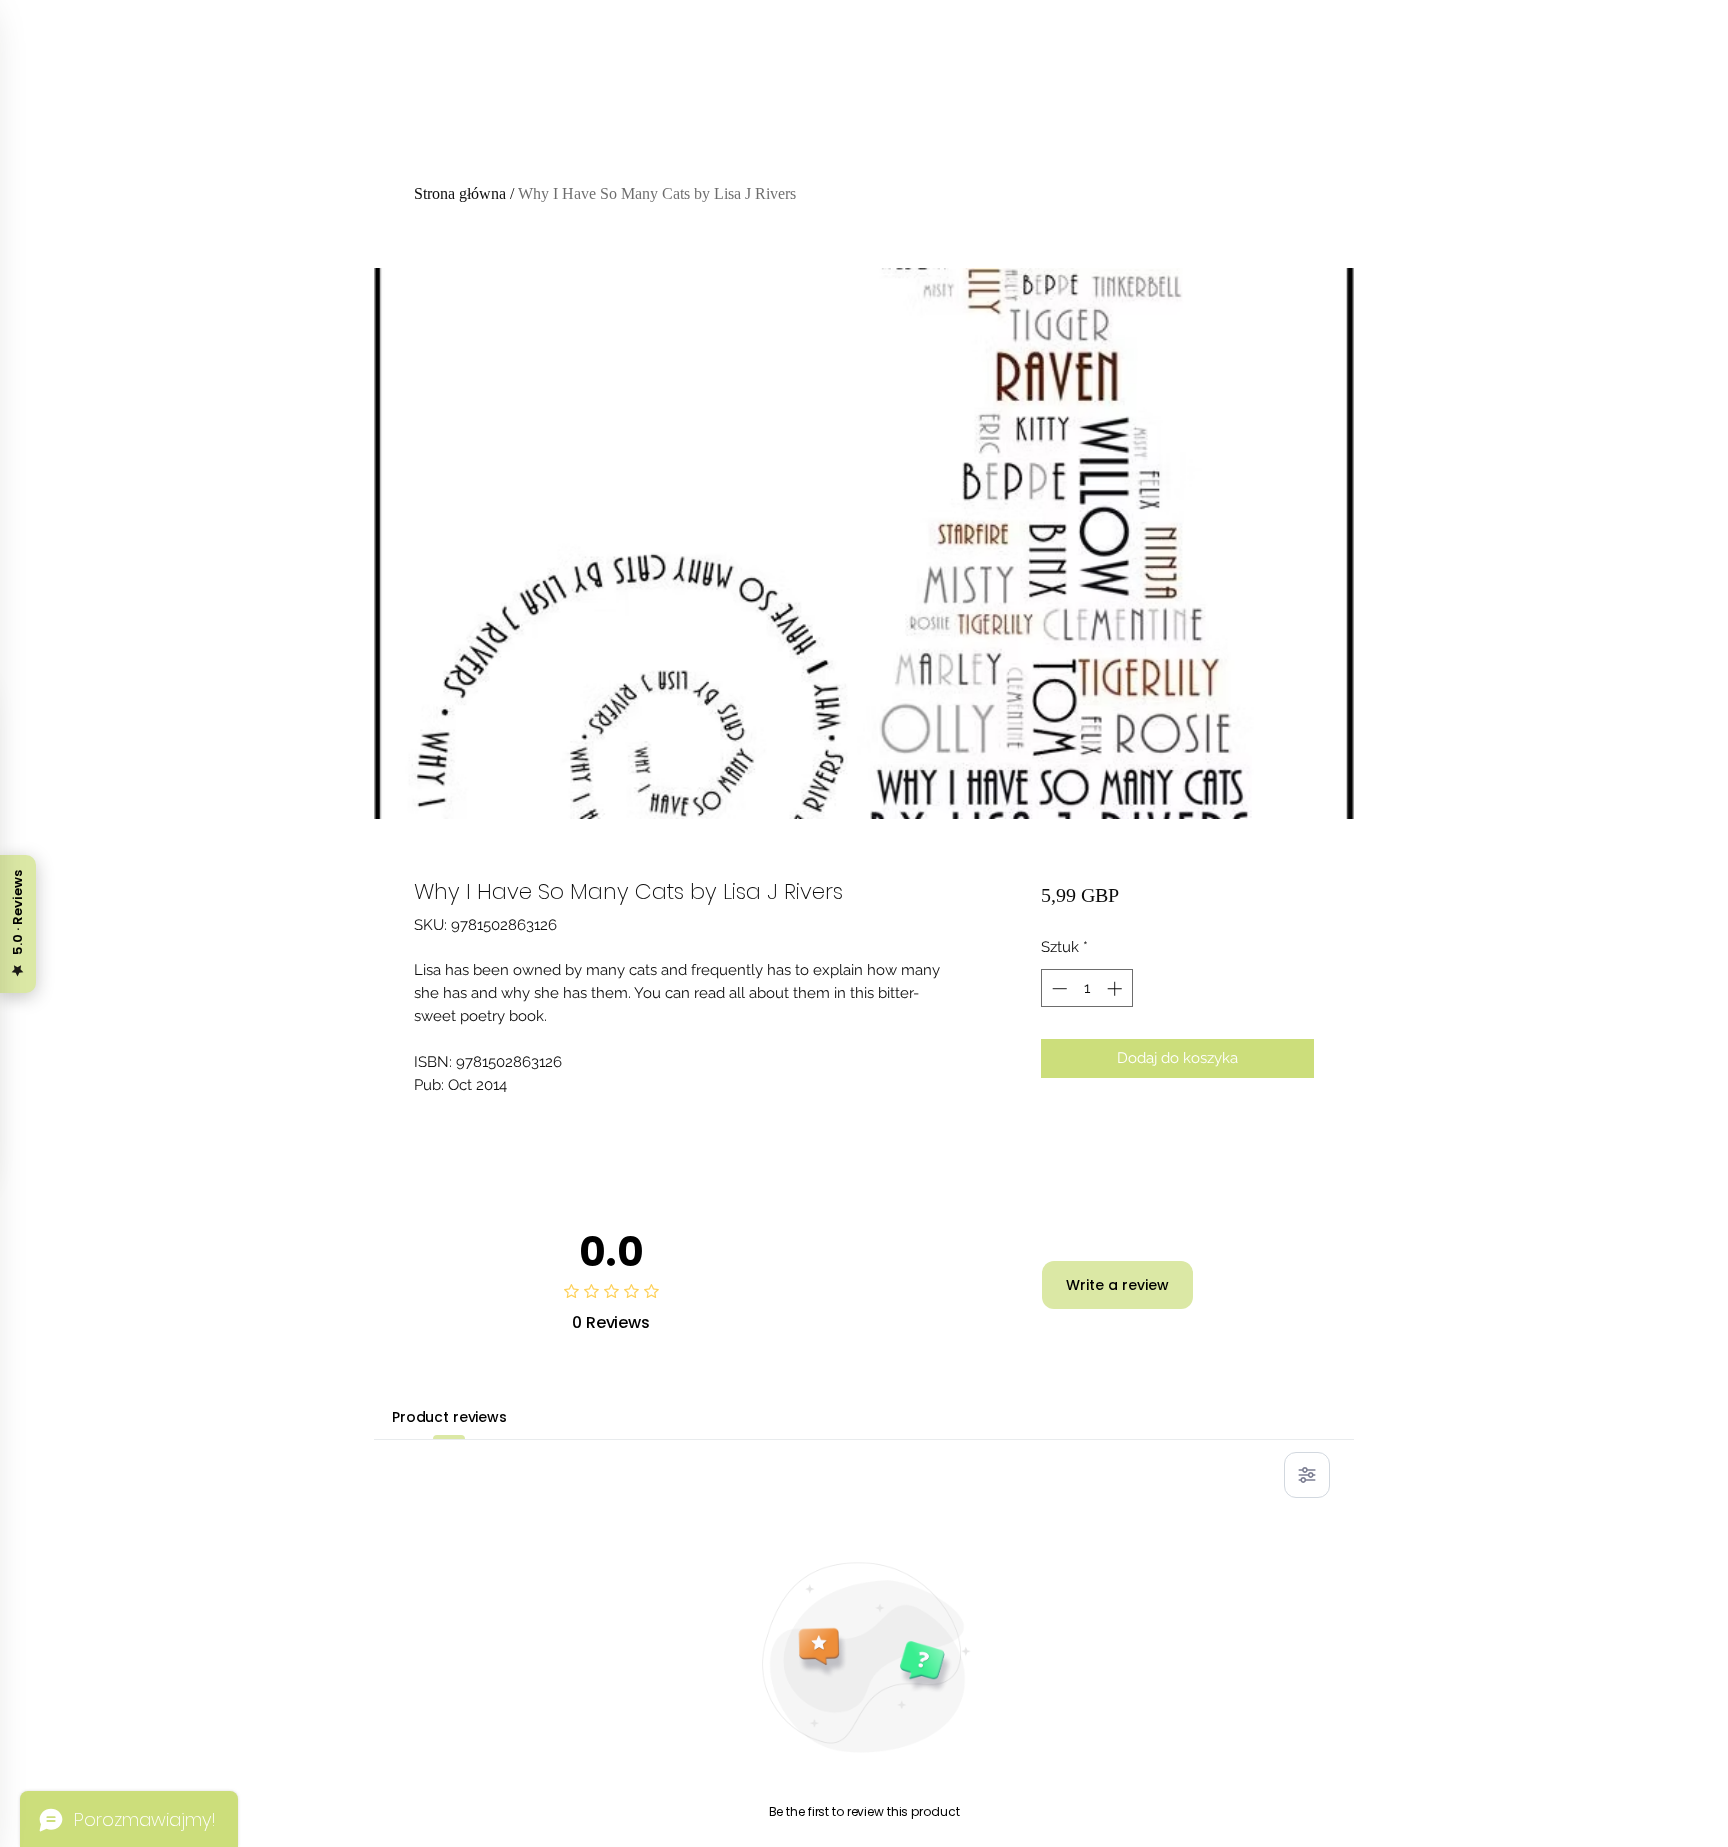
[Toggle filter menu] (1307, 1475)
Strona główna (460, 193)
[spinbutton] (1086, 988)
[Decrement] (1057, 988)
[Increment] (1116, 988)
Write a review (1117, 1285)
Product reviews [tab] (449, 1417)
